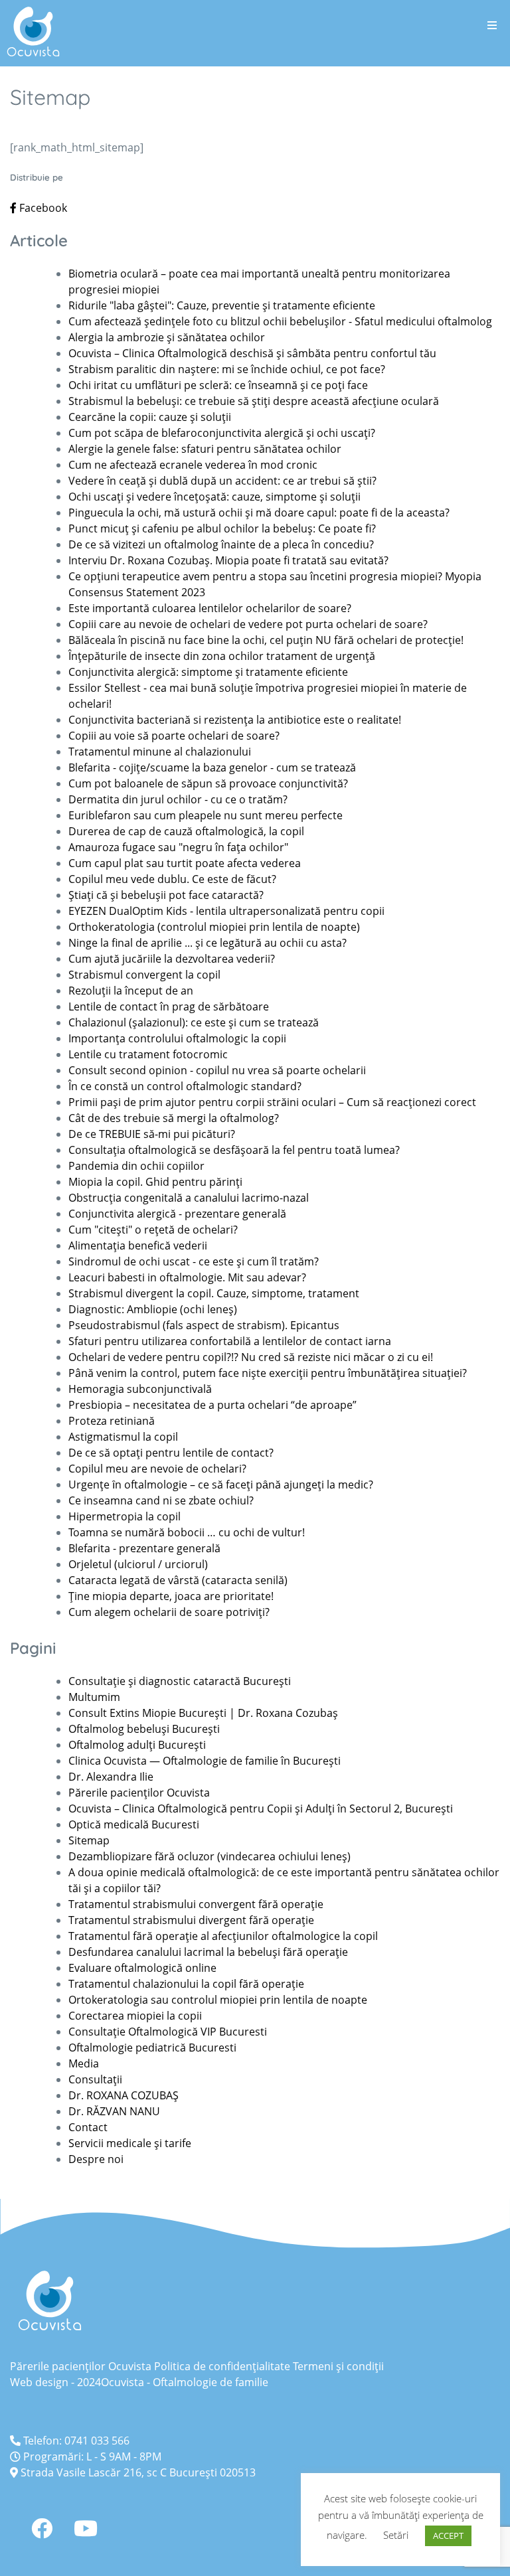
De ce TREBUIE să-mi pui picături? (152, 1134)
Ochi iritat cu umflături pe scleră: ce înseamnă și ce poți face (218, 385)
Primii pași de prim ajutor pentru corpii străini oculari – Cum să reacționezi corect (272, 1102)
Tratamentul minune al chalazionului (160, 752)
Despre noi (96, 2159)
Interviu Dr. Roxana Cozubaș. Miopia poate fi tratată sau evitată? (228, 560)
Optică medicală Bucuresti (134, 1824)
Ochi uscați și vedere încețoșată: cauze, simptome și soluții (214, 497)
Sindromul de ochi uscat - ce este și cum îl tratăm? (194, 1261)
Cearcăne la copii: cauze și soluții (150, 417)
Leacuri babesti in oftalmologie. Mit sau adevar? (187, 1277)
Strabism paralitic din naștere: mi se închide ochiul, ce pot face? (227, 369)
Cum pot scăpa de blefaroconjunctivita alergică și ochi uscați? (222, 433)
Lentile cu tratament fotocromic (148, 1054)
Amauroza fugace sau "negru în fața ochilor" (178, 847)
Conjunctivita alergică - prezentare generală (177, 1214)
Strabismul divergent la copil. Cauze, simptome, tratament (214, 1293)
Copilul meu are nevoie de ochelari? (157, 1469)
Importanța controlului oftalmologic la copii (177, 1038)
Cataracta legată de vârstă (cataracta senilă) (178, 1580)
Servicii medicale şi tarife (130, 2143)
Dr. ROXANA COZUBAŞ (124, 2095)
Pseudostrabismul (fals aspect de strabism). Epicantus (204, 1325)
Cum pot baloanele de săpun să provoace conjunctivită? (208, 783)
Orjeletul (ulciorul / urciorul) (138, 1564)
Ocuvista (123, 2382)
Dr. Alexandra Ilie (111, 1777)
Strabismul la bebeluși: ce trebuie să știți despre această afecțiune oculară (254, 401)
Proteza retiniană (112, 1421)
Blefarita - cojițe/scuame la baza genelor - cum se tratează (212, 767)
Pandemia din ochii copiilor (136, 1166)
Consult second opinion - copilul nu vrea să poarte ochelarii (217, 1070)
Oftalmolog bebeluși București (144, 1729)
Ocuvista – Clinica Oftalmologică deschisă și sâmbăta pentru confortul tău (252, 353)
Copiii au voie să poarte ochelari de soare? (174, 736)
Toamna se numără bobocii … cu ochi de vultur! (187, 1532)
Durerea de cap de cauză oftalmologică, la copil (186, 831)
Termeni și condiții (338, 2366)
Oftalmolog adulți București (137, 1745)
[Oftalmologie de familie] (33, 32)
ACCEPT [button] (448, 2536)
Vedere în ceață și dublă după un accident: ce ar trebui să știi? (222, 481)
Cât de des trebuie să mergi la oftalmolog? (174, 1118)
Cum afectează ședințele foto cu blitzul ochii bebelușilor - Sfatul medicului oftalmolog (280, 321)
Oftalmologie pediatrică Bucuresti (152, 2048)
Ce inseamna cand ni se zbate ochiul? (161, 1500)
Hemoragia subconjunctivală (140, 1389)
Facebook (42, 208)
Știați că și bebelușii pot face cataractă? (166, 895)
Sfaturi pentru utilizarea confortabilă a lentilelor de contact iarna (230, 1341)
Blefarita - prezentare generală (144, 1548)
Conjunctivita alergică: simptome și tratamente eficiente (208, 672)
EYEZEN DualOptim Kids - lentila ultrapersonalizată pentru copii (226, 911)
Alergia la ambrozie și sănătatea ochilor (167, 337)
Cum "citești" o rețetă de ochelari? (154, 1230)
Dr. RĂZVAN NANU (114, 2111)
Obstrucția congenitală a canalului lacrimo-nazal (189, 1198)
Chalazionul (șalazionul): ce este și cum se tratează (194, 1022)
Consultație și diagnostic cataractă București (180, 1681)
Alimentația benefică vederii (138, 1246)
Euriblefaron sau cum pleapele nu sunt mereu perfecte (206, 815)
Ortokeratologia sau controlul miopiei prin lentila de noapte (218, 2000)
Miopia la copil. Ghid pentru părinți (155, 1182)
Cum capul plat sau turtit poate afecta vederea (185, 863)
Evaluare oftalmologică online (142, 1968)
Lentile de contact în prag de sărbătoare (169, 1006)
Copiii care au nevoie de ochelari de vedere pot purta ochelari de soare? (248, 624)
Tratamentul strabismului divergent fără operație (191, 1920)
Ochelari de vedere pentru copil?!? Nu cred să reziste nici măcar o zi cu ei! (251, 1357)
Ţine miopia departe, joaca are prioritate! (171, 1596)
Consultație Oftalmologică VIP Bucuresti (168, 2032)
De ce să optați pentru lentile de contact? (171, 1453)
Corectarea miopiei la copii (135, 2016)
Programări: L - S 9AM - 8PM (91, 2456)
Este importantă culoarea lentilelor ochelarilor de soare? (210, 608)
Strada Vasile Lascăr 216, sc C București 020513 (137, 2472)
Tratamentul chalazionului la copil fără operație (186, 1984)
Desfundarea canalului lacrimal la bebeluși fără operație (208, 1952)
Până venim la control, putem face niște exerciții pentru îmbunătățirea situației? (268, 1373)
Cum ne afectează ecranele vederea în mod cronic (193, 465)
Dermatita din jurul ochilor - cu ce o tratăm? (178, 799)
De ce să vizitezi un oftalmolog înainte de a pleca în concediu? (221, 544)
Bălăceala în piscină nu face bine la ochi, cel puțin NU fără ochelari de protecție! (266, 640)
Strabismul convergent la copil (144, 975)
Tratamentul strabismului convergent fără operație (196, 1904)
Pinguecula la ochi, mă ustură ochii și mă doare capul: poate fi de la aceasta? (259, 513)
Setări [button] (396, 2535)
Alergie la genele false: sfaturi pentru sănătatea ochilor (205, 449)
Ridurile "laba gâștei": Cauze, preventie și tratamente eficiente (222, 305)
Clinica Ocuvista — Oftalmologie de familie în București (205, 1761)
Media (84, 2063)
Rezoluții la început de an (131, 991)
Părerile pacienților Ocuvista (139, 1793)
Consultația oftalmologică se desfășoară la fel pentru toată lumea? (234, 1150)
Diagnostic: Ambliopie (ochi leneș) (153, 1309)
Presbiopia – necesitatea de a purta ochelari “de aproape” (212, 1405)
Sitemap (89, 1840)
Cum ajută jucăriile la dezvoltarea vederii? (172, 959)
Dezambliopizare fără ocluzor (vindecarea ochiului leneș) (210, 1856)
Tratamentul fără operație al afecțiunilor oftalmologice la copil (223, 1936)
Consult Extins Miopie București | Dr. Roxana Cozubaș (203, 1713)
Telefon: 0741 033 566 (75, 2441)
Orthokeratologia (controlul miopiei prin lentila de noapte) (214, 927)
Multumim (94, 1697)
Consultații (95, 2079)
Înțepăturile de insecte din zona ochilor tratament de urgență (222, 656)
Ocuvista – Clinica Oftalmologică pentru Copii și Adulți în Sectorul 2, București (261, 1809)
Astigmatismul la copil (123, 1437)
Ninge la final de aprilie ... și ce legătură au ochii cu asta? (208, 943)
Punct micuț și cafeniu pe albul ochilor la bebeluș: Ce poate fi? (222, 528)
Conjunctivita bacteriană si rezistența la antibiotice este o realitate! (235, 720)
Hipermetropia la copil (125, 1516)
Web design (39, 2382)
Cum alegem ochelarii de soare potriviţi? (169, 1612)
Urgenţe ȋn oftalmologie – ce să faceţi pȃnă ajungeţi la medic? (221, 1485)
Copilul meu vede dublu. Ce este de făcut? (172, 879)
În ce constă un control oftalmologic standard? (185, 1086)
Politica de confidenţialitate (222, 2366)
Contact (88, 2127)
